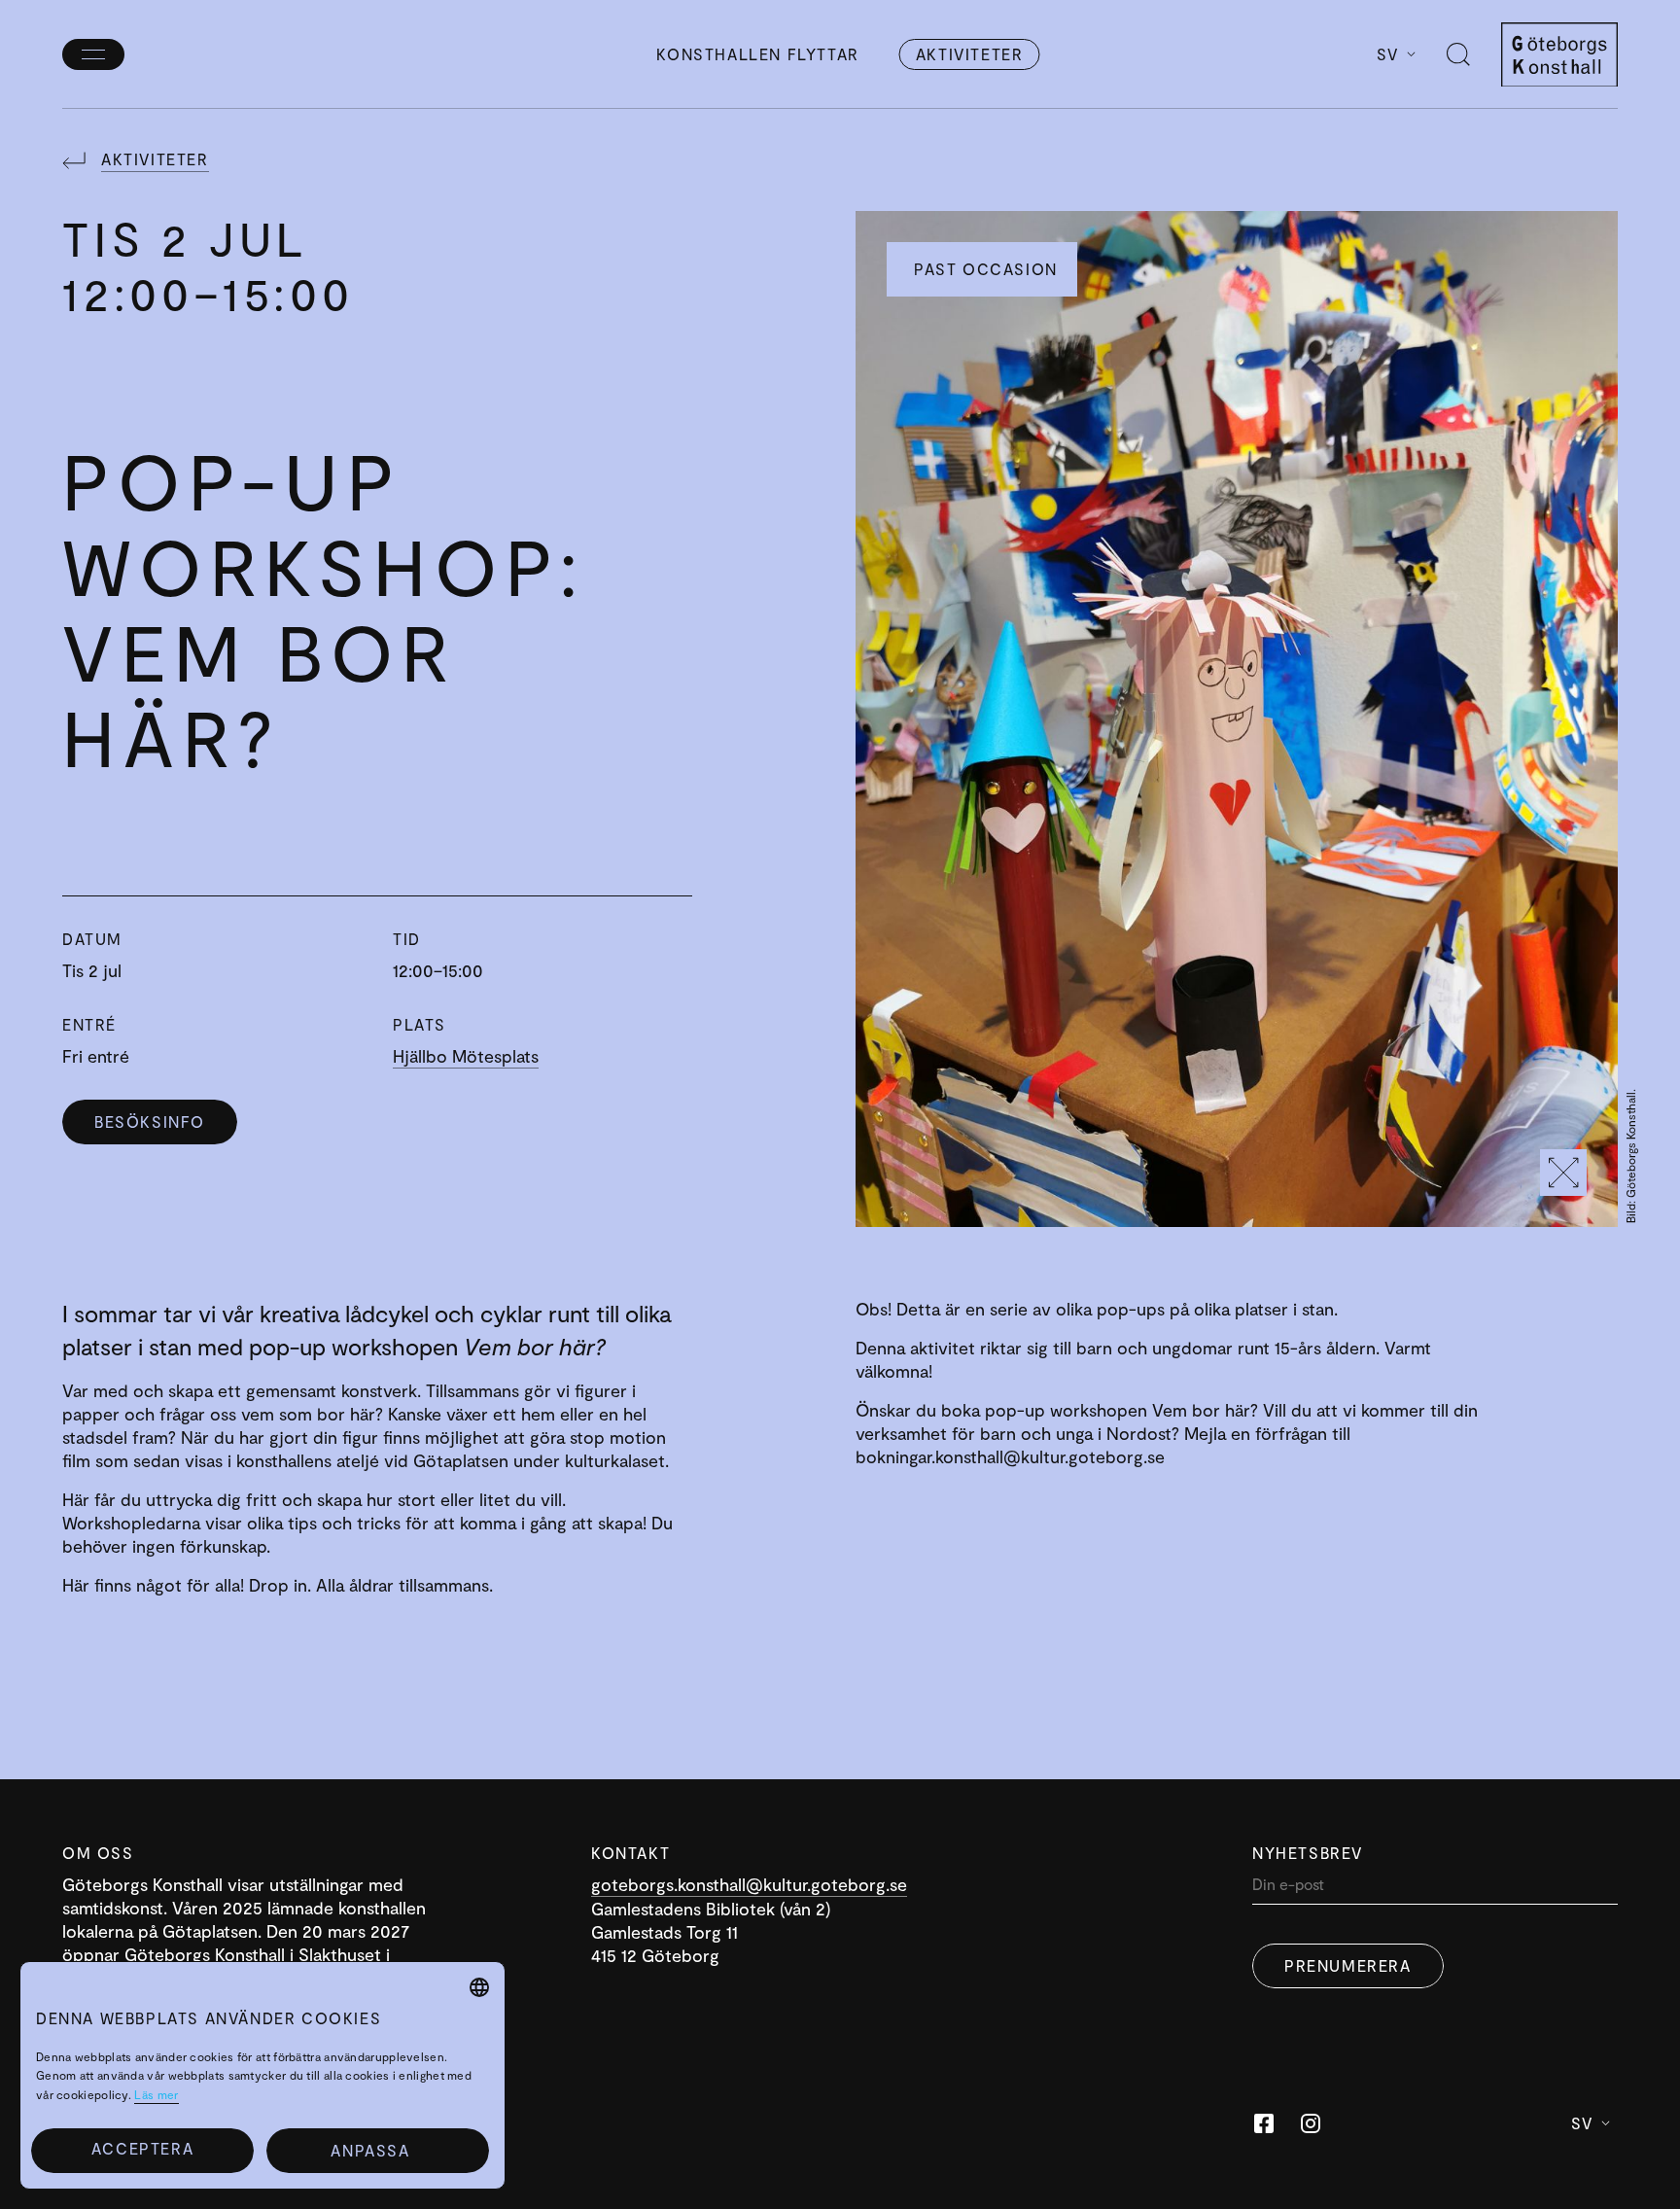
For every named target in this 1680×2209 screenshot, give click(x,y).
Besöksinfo (150, 1122)
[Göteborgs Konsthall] (1559, 55)
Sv (1388, 54)
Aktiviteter (970, 54)
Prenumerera (1348, 1965)
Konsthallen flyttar (757, 54)
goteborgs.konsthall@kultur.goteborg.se (749, 1884)
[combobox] (479, 1987)
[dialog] (262, 2075)
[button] (378, 2151)
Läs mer (156, 2094)
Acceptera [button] (142, 2148)
